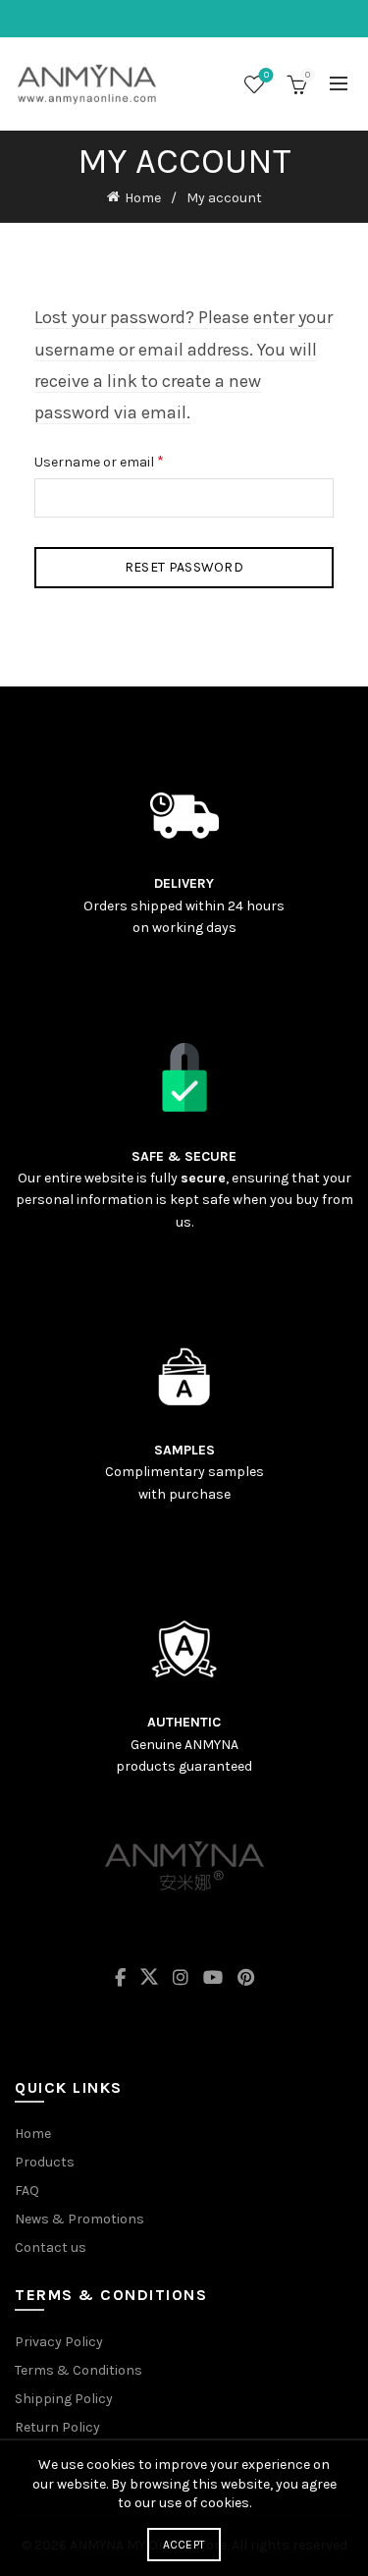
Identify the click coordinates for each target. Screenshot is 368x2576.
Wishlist (266, 75)
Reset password (184, 567)
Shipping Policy (64, 2399)
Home (143, 198)
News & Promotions (79, 2219)
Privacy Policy (59, 2342)
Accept (184, 2545)
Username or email (126, 460)
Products (45, 2162)
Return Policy (57, 2427)
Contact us (51, 2247)
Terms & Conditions (79, 2370)
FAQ (27, 2191)
